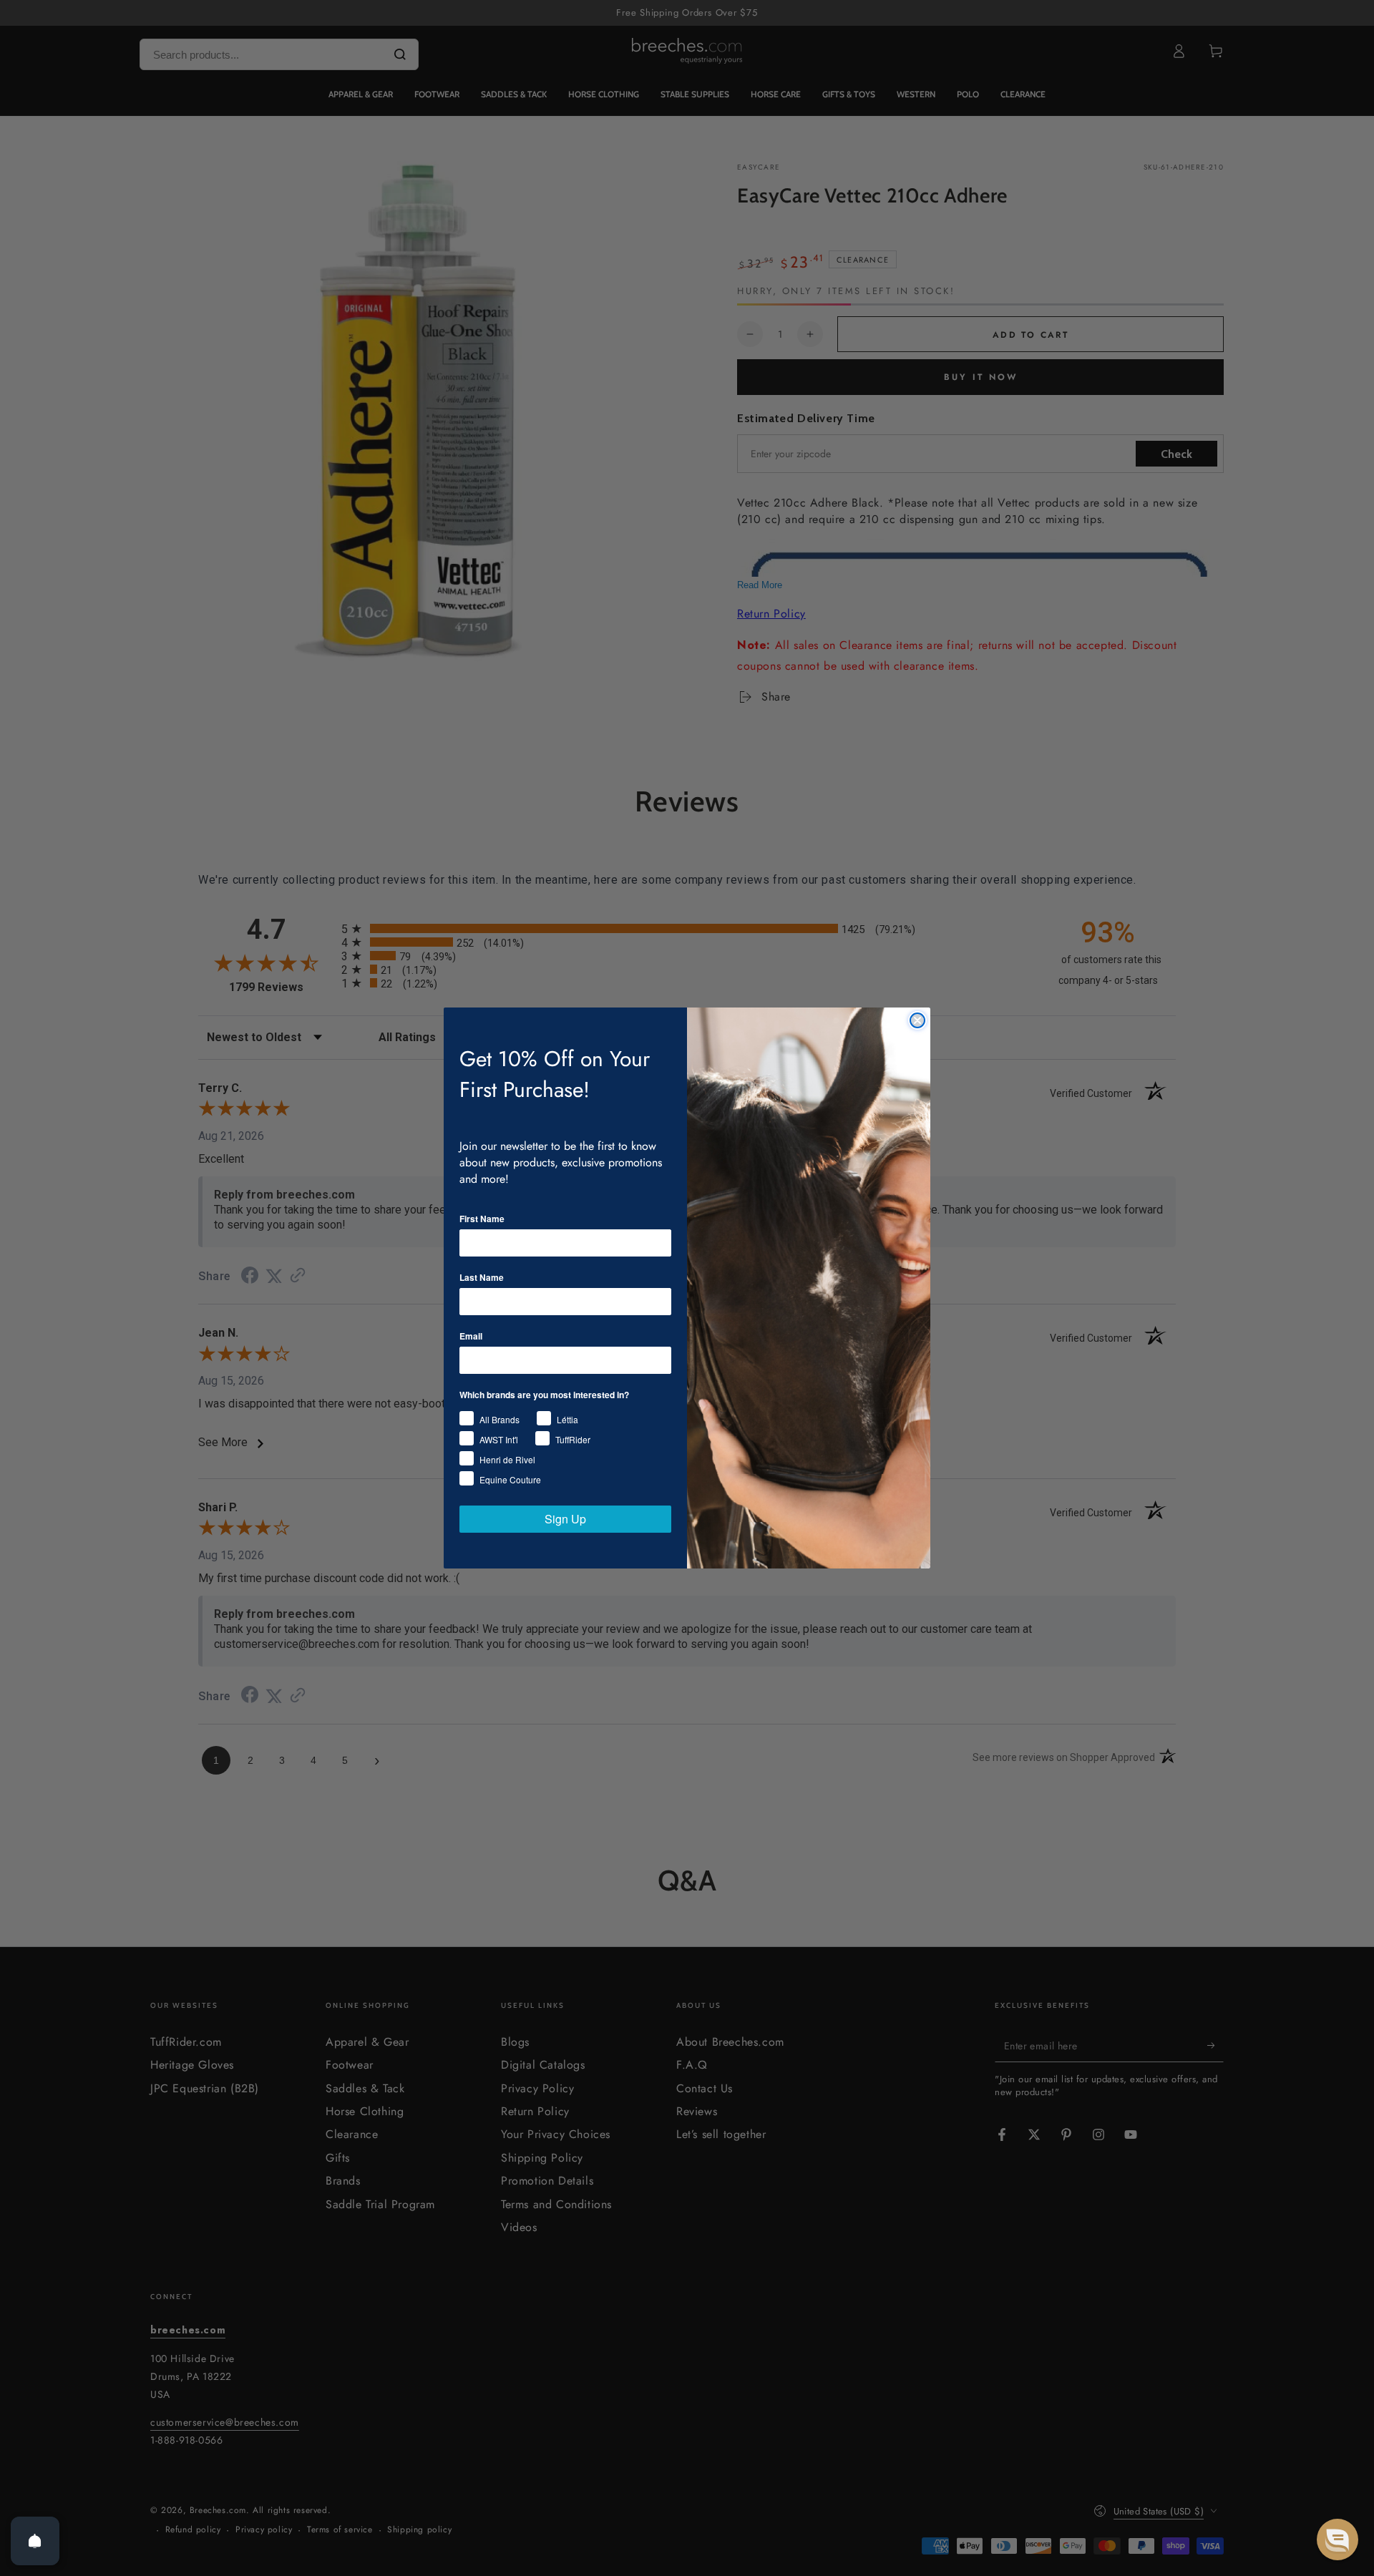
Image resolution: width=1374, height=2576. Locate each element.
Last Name (482, 1277)
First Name (482, 1219)
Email (471, 1336)
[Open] (35, 2541)
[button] (1338, 2540)
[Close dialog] (917, 1020)
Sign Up (565, 1519)
